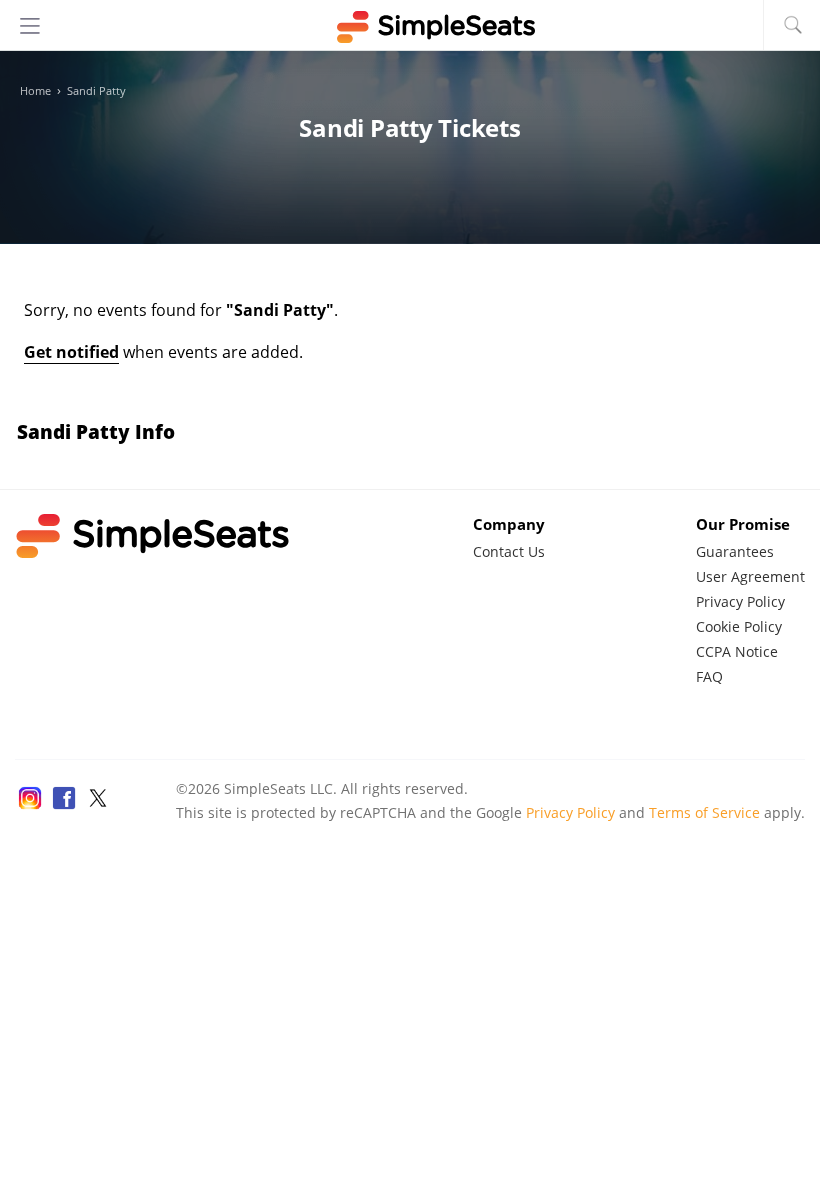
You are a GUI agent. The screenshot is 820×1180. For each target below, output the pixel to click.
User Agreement (750, 576)
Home (35, 91)
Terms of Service (704, 812)
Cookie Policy (739, 626)
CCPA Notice (737, 651)
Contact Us (509, 551)
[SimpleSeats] (410, 27)
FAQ (709, 676)
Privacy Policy (740, 601)
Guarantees (735, 551)
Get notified (71, 352)
